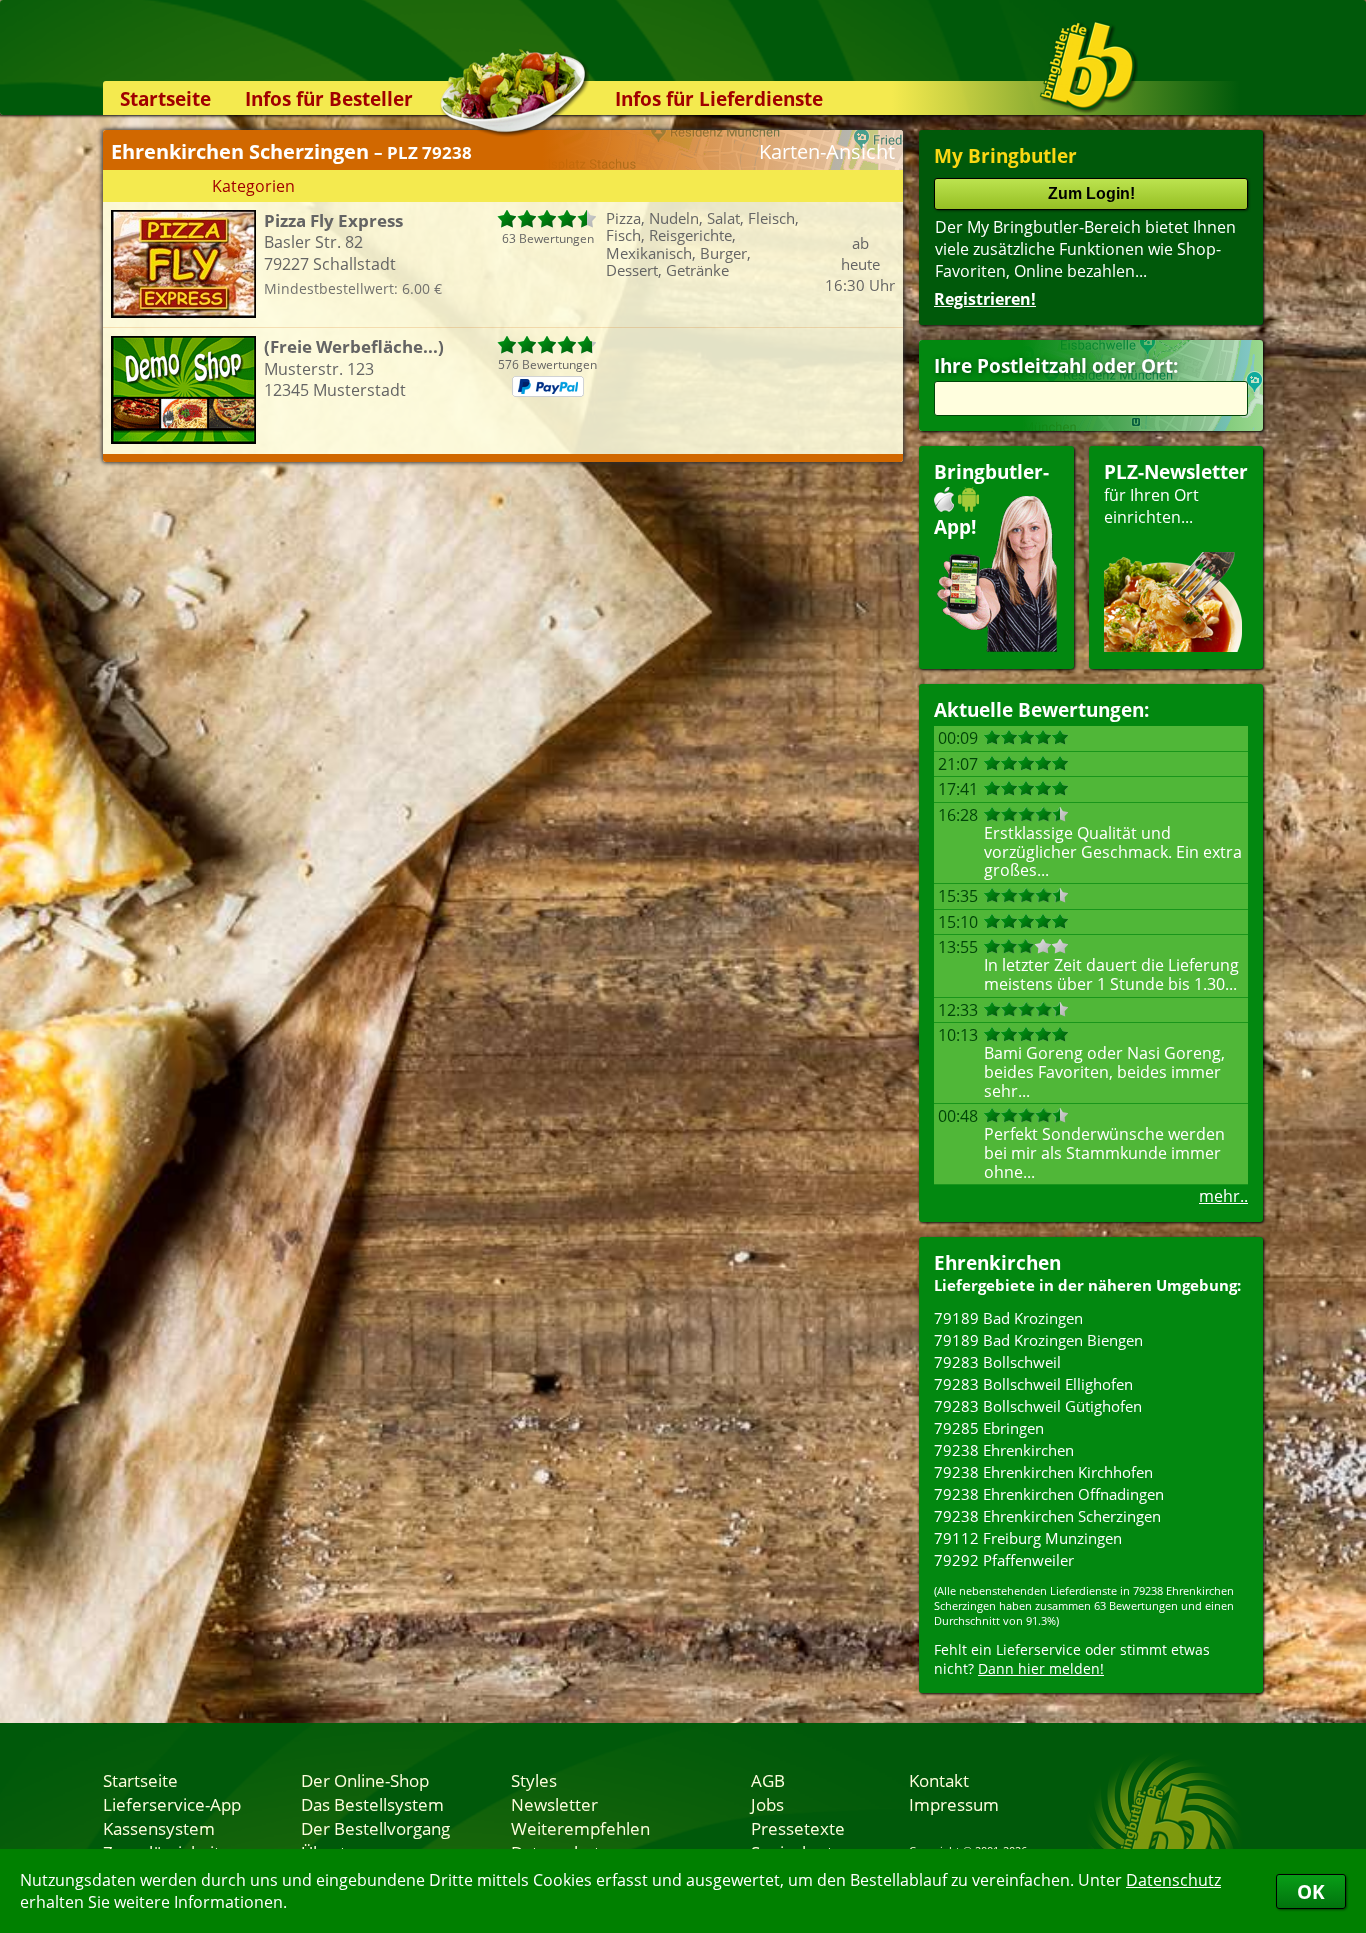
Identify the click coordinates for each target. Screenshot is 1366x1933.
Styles (534, 1780)
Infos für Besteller (329, 98)
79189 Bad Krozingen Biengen (1038, 1340)
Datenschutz (1173, 1880)
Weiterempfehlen (580, 1828)
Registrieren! (985, 299)
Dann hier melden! (1041, 1668)
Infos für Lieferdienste (719, 98)
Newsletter (554, 1804)
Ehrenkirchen (997, 1262)
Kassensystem (159, 1828)
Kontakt (939, 1780)
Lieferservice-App (172, 1804)
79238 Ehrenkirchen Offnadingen (1049, 1494)
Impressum (954, 1804)
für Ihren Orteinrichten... (1176, 493)
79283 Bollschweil (997, 1362)
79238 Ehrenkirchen (1004, 1450)
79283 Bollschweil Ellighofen (1033, 1384)
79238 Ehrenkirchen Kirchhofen (1043, 1472)
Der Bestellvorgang (375, 1828)
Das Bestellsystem (372, 1804)
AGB (768, 1780)
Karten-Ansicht (827, 151)
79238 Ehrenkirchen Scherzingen (1047, 1516)
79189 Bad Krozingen (1008, 1318)
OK (1311, 1891)
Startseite (165, 98)
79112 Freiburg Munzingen (1028, 1538)
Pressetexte (798, 1828)
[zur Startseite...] (1087, 66)
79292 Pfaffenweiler (1004, 1560)
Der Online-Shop (365, 1780)
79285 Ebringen (989, 1428)
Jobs (767, 1804)
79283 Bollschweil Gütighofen (1038, 1406)
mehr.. (1223, 1196)
